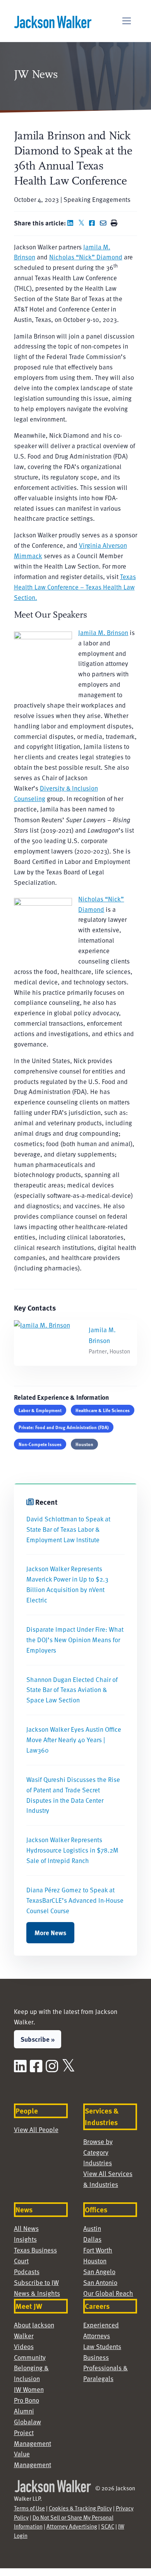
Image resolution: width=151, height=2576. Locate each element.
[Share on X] (83, 223)
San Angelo (99, 2272)
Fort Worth (98, 2250)
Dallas (92, 2239)
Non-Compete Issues (40, 1444)
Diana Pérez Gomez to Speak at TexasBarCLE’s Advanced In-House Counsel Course (75, 1900)
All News (26, 2228)
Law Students (102, 2347)
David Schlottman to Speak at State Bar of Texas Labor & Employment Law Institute (68, 1529)
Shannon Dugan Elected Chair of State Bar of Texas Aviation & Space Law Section (72, 1690)
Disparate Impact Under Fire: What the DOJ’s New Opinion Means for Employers (75, 1640)
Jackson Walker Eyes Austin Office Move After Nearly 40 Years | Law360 (74, 1740)
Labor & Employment (40, 1410)
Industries (98, 2163)
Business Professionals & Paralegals (106, 2368)
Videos (24, 2347)
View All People (36, 2130)
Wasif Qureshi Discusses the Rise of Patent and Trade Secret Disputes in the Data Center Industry (73, 1795)
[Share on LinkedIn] (72, 223)
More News (50, 1932)
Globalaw (27, 2422)
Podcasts (27, 2272)
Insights (25, 2239)
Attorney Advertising (72, 2526)
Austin (92, 2228)
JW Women (29, 2389)
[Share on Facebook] (94, 223)
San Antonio (100, 2282)
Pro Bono (27, 2400)
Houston (84, 1444)
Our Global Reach (108, 2293)
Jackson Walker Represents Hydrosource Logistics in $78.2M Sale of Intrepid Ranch (72, 1850)
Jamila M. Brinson (103, 633)
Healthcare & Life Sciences (103, 1410)
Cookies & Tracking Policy (80, 2508)
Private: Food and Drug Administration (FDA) (64, 1427)
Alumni (24, 2411)
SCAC (108, 2526)
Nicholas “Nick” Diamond (86, 257)
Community (30, 2357)
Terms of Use (29, 2508)
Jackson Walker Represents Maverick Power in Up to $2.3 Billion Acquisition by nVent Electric (67, 1584)
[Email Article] (105, 223)
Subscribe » (38, 2039)
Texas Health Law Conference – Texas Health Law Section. (75, 587)
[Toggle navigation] (127, 21)
